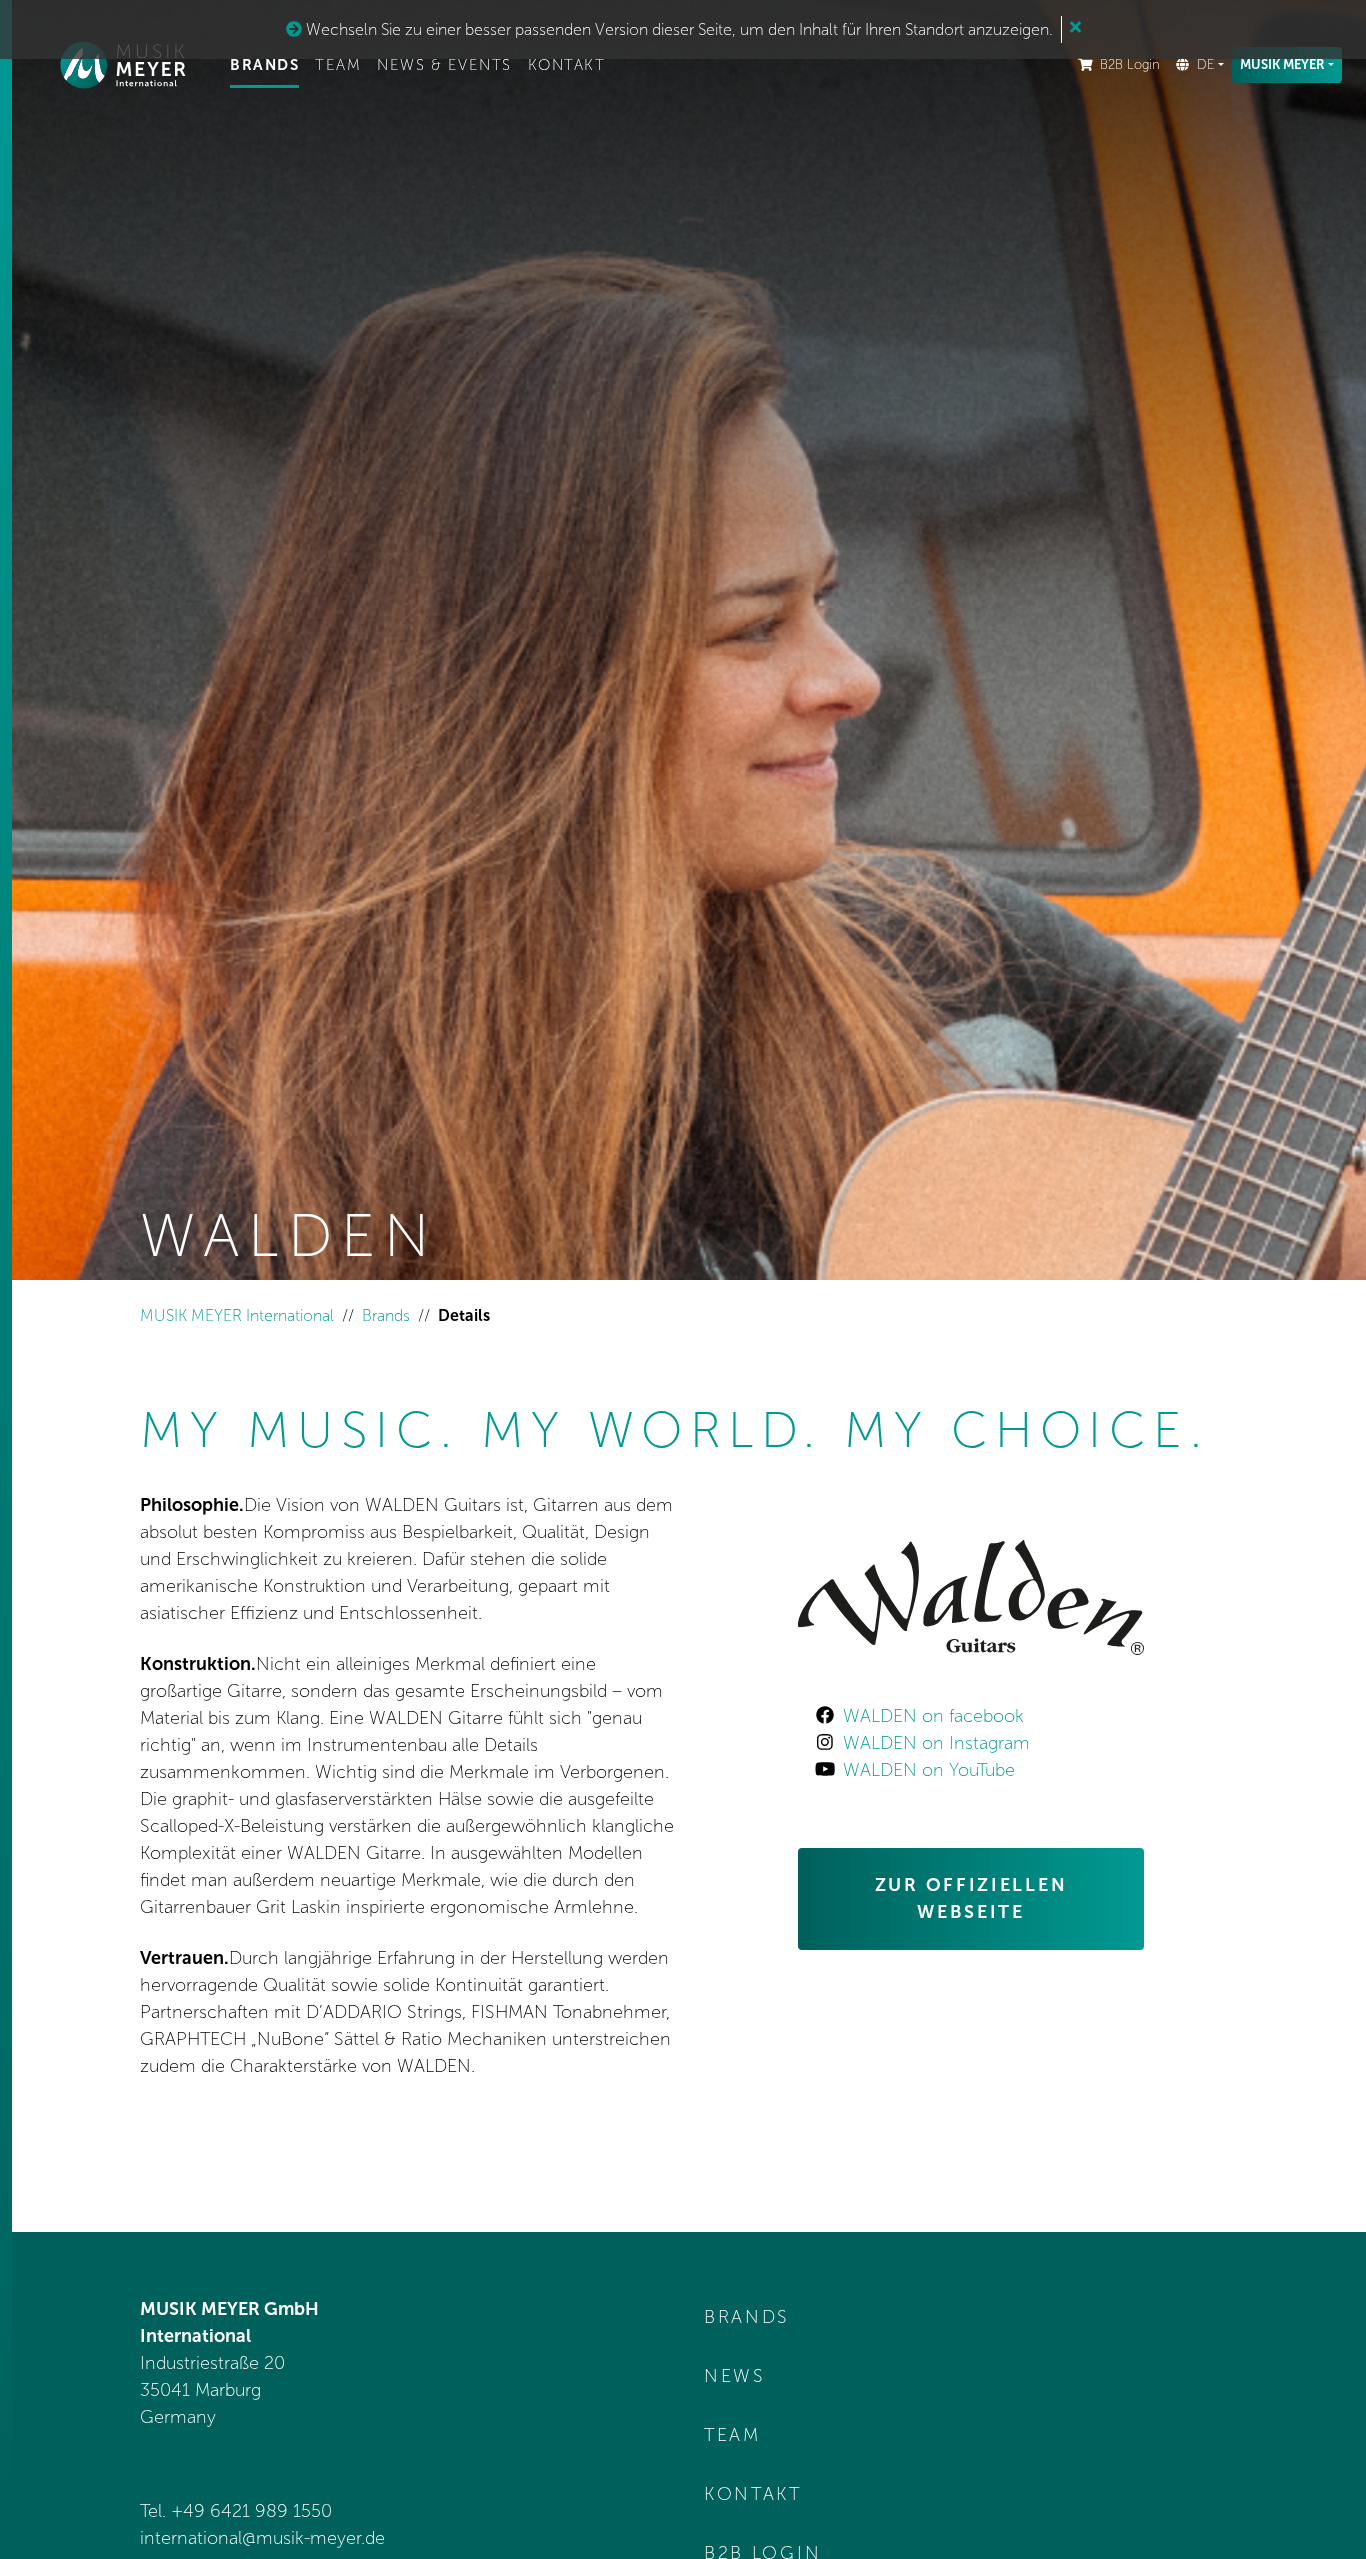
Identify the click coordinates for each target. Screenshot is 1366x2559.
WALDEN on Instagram (936, 1743)
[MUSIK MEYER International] (123, 65)
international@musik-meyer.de (262, 2538)
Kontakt (567, 65)
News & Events (444, 65)
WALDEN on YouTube (929, 1770)
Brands (264, 65)
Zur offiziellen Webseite (971, 1898)
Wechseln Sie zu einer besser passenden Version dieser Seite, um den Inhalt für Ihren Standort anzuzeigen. (677, 29)
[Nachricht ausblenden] (1075, 28)
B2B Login (1130, 64)
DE (1205, 64)
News (735, 2376)
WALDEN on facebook (933, 1716)
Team (338, 65)
